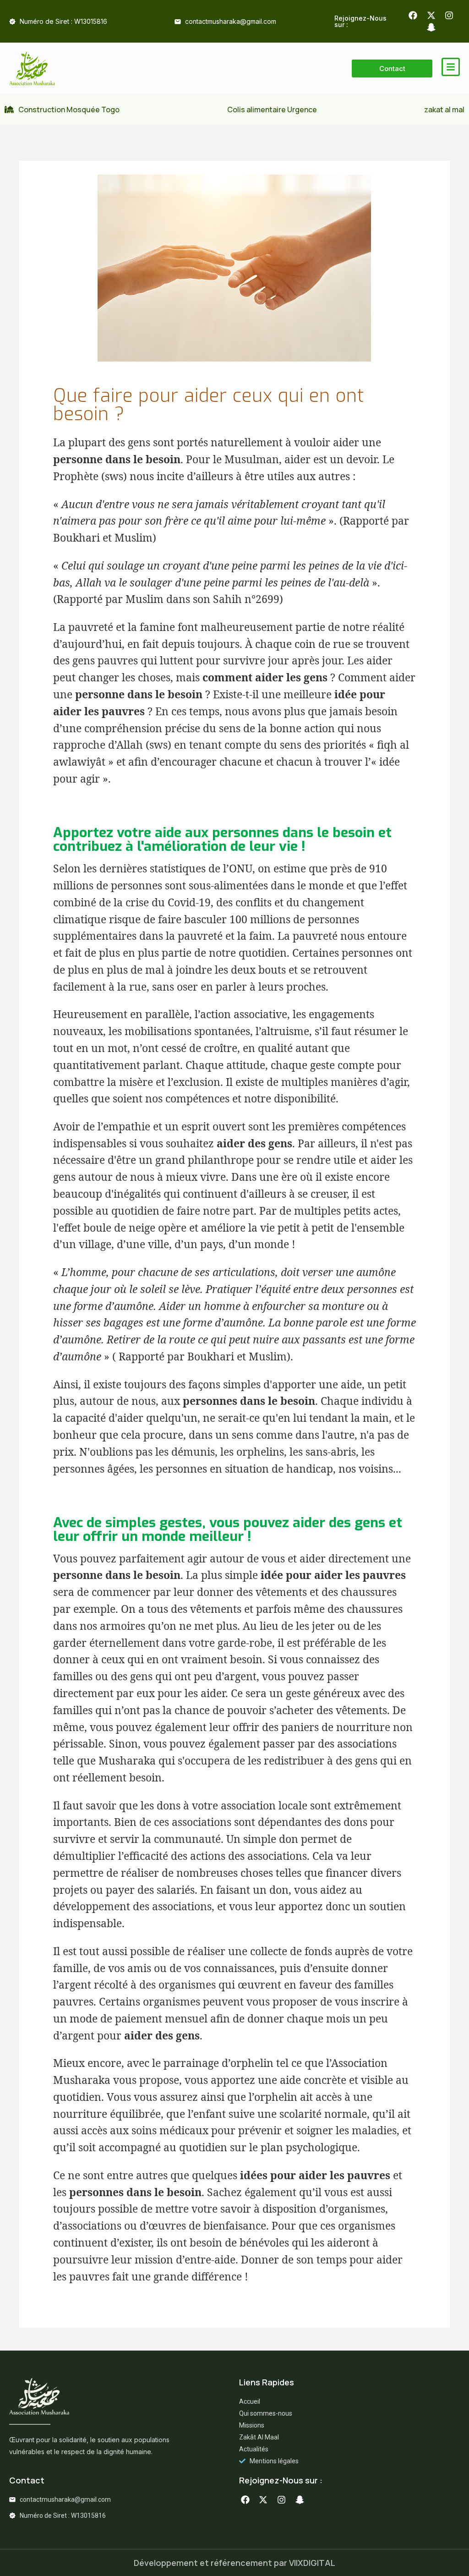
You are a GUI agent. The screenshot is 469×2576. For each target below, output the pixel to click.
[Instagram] (449, 15)
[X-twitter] (431, 15)
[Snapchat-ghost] (431, 28)
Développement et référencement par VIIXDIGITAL (234, 2563)
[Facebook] (413, 15)
